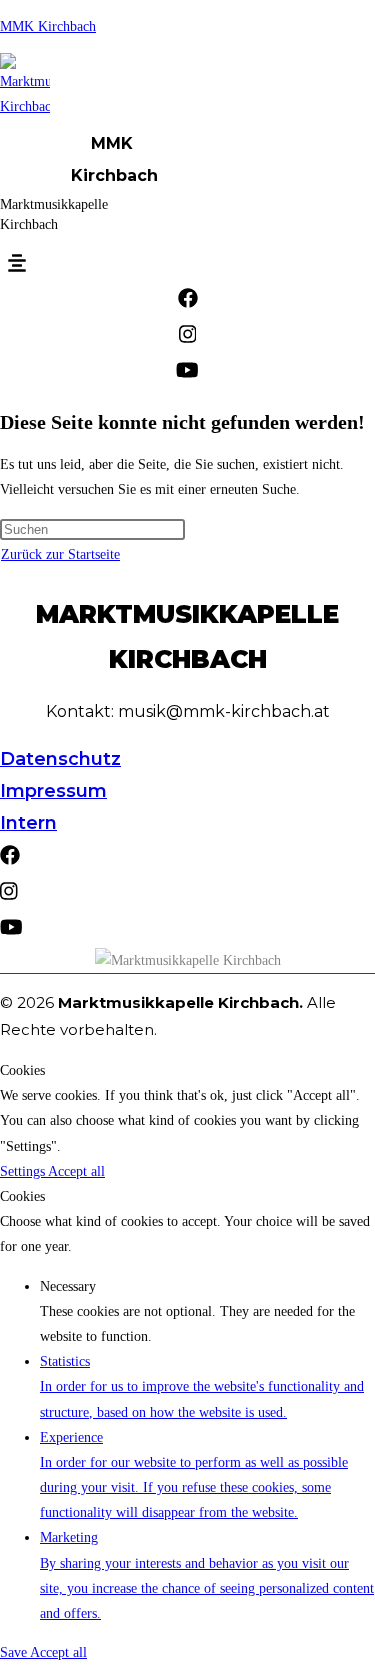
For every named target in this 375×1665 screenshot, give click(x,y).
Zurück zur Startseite (60, 554)
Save (15, 1652)
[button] (17, 264)
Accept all (76, 1171)
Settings (24, 1171)
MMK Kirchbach (48, 26)
